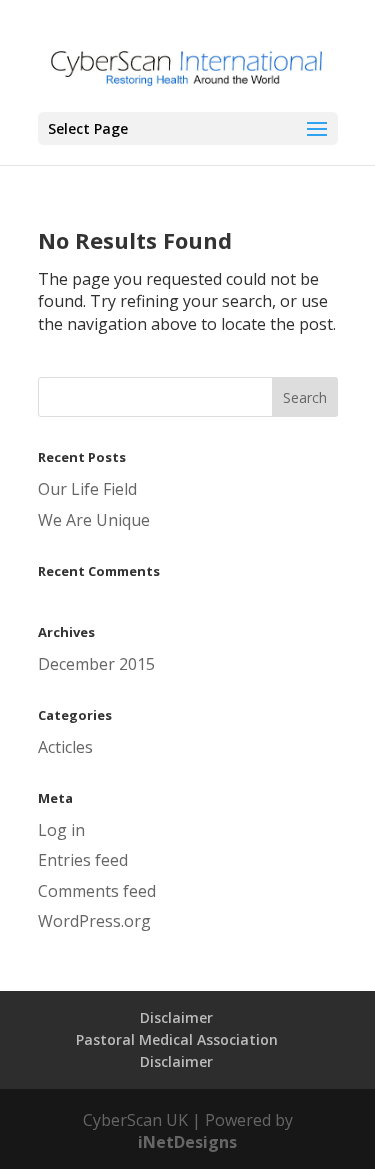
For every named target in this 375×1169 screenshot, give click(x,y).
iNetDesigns (187, 1142)
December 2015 (96, 664)
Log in (61, 830)
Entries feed (83, 860)
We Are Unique (94, 520)
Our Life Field (87, 489)
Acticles (65, 747)
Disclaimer (176, 1017)
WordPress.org (94, 921)
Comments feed (97, 891)
